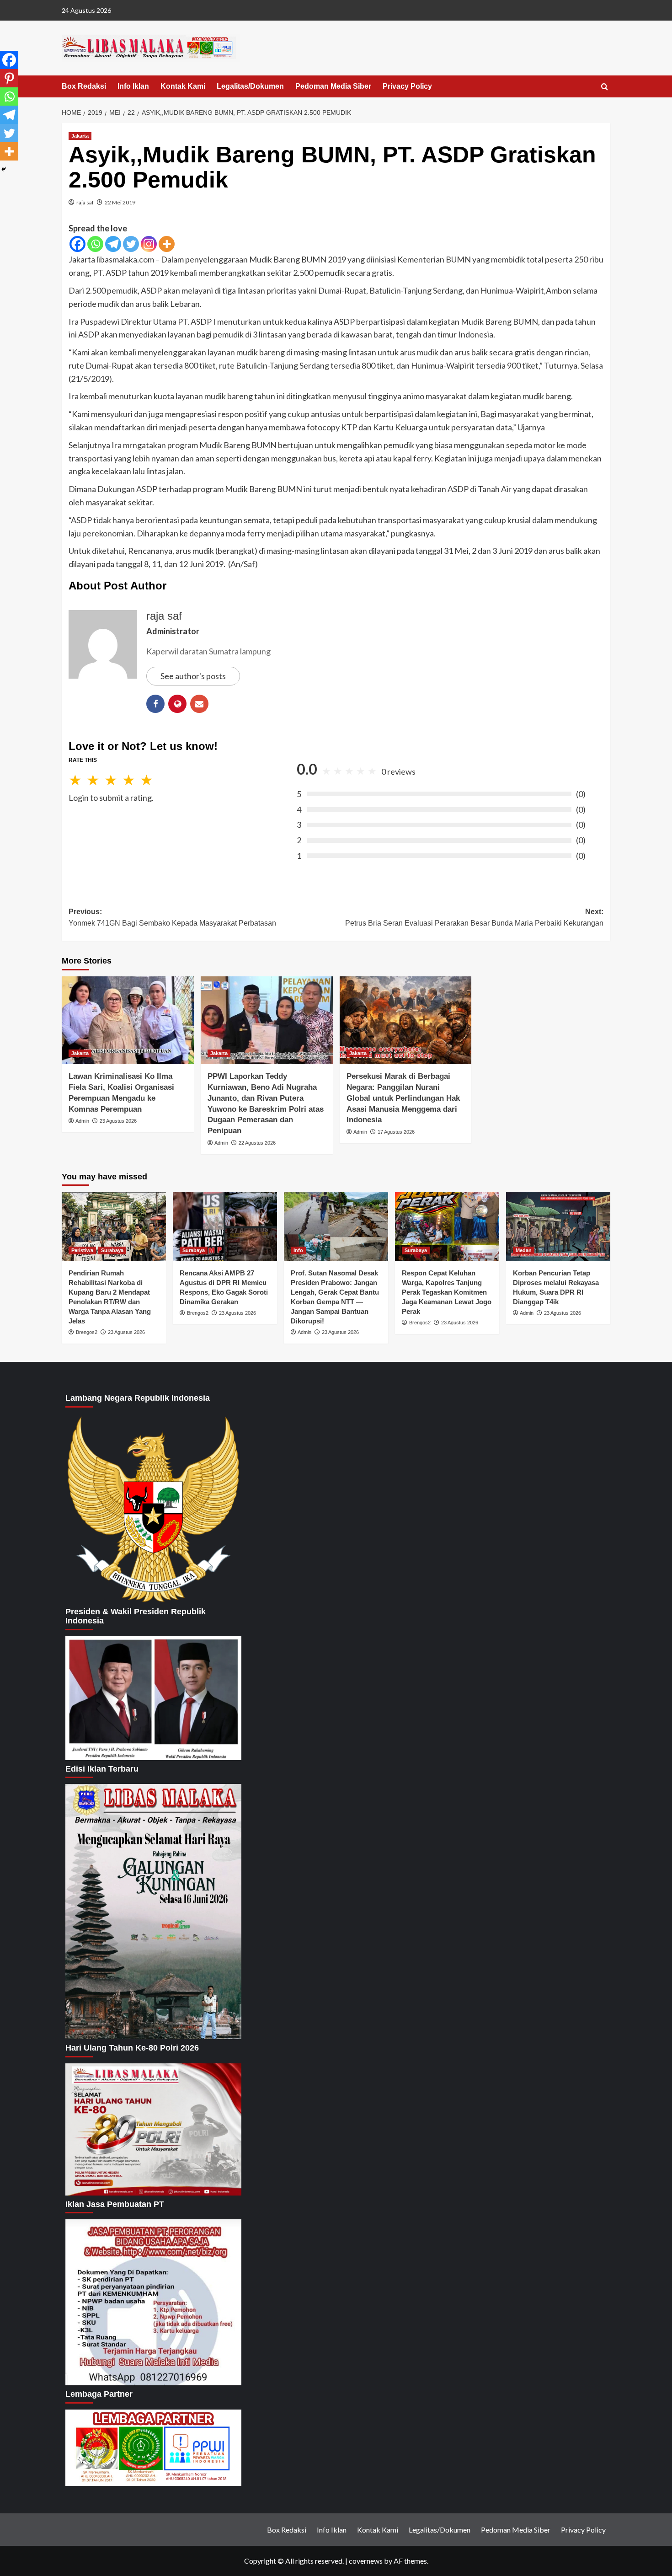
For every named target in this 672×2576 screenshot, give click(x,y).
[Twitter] (131, 244)
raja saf (85, 202)
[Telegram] (113, 244)
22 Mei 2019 (120, 202)
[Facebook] (77, 244)
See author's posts (193, 676)
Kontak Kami (183, 86)
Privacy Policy (407, 86)
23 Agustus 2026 (118, 1121)
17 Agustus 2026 (396, 1132)
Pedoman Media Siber (333, 86)
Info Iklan (133, 86)
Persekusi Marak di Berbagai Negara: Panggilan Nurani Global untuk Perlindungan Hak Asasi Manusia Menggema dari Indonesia (403, 1098)
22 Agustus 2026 (257, 1143)
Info (298, 1250)
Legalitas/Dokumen (250, 86)
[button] (605, 87)
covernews (366, 2561)
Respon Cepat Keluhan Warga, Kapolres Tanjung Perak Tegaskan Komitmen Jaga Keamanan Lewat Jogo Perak (447, 1292)
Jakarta (80, 136)
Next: (474, 918)
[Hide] (4, 169)
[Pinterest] (9, 78)
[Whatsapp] (95, 244)
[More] (167, 244)
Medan (524, 1250)
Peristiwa (82, 1250)
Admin (82, 1121)
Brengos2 (87, 1332)
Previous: (172, 918)
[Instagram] (149, 244)
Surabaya (112, 1250)
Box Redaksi (84, 86)
